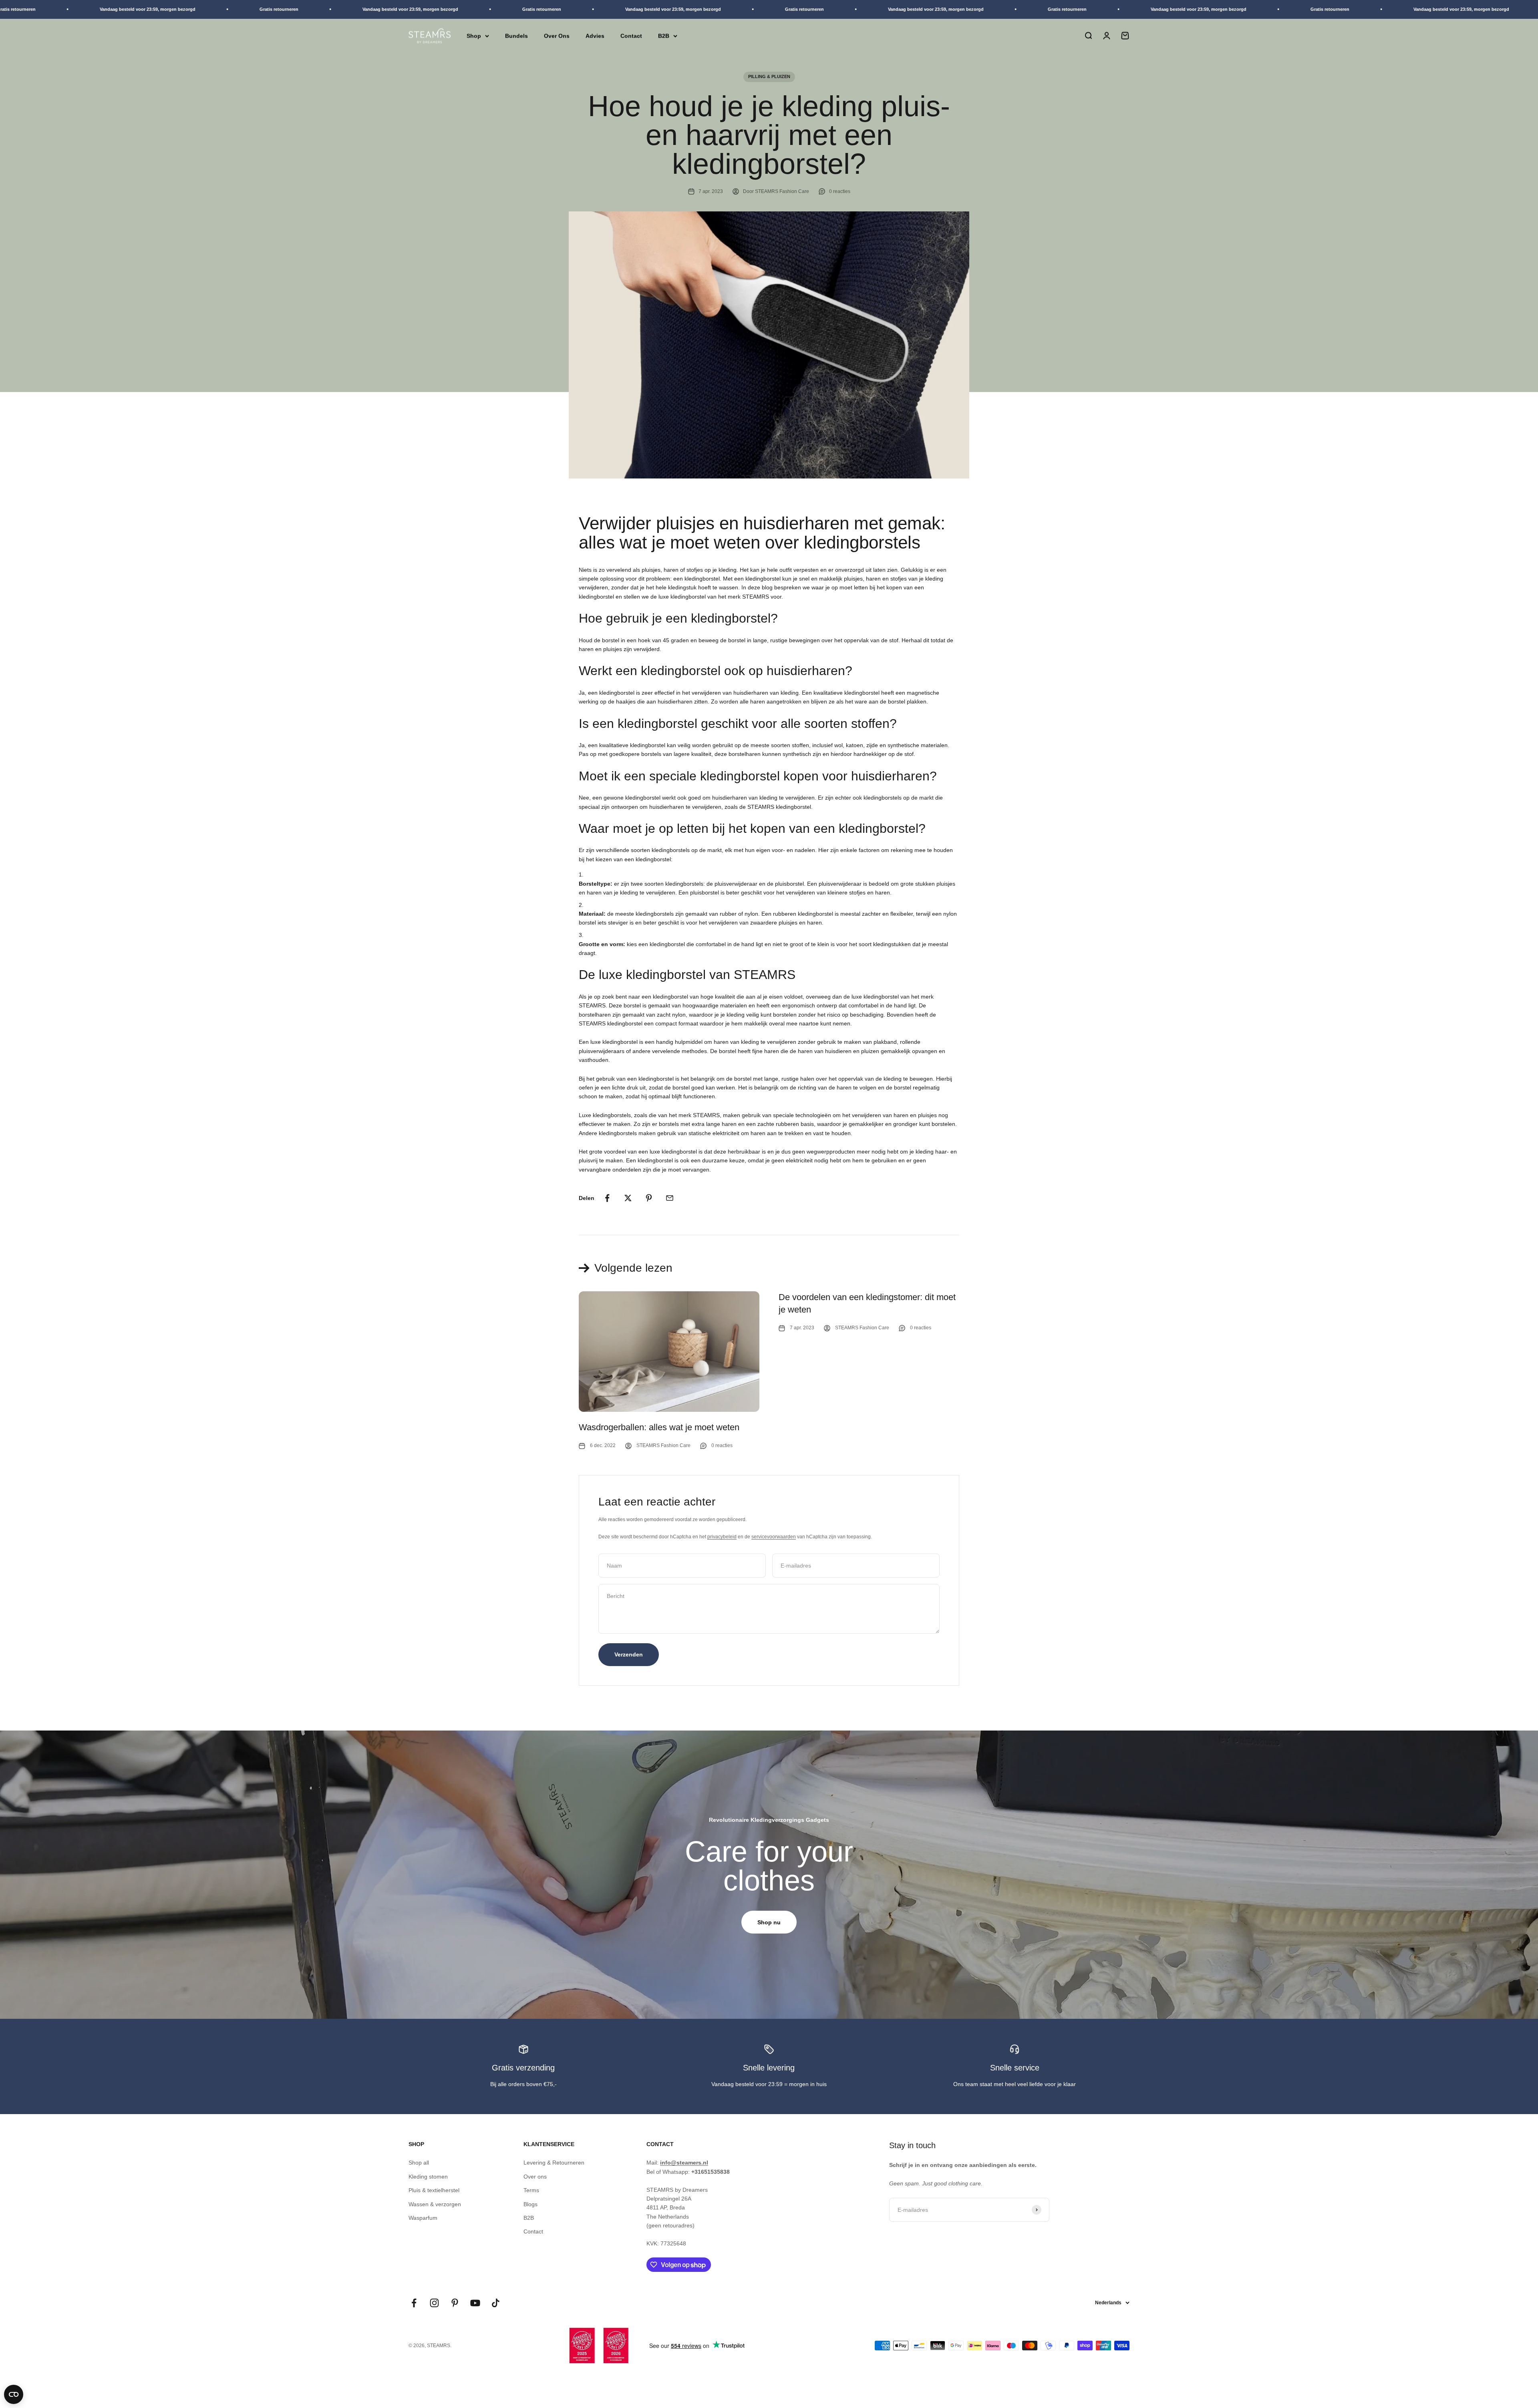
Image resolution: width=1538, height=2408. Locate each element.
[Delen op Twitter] (628, 1198)
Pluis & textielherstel (434, 2190)
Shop (474, 36)
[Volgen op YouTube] (475, 2303)
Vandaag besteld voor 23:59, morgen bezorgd (252, 9)
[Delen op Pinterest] (649, 1198)
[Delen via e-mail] (670, 1198)
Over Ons (557, 36)
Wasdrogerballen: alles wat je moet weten (659, 1427)
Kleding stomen (428, 2177)
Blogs (530, 2204)
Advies (595, 36)
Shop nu (769, 1922)
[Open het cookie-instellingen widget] (14, 2394)
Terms (531, 2190)
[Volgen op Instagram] (434, 2303)
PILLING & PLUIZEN (769, 76)
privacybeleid (722, 1537)
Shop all (419, 2163)
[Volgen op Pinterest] (455, 2303)
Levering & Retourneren (554, 2163)
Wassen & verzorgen (435, 2204)
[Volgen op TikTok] (496, 2303)
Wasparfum (423, 2218)
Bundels (516, 36)
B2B (664, 36)
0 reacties (840, 191)
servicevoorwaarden (774, 1537)
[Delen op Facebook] (607, 1198)
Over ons (535, 2177)
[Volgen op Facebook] (414, 2303)
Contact (631, 36)
